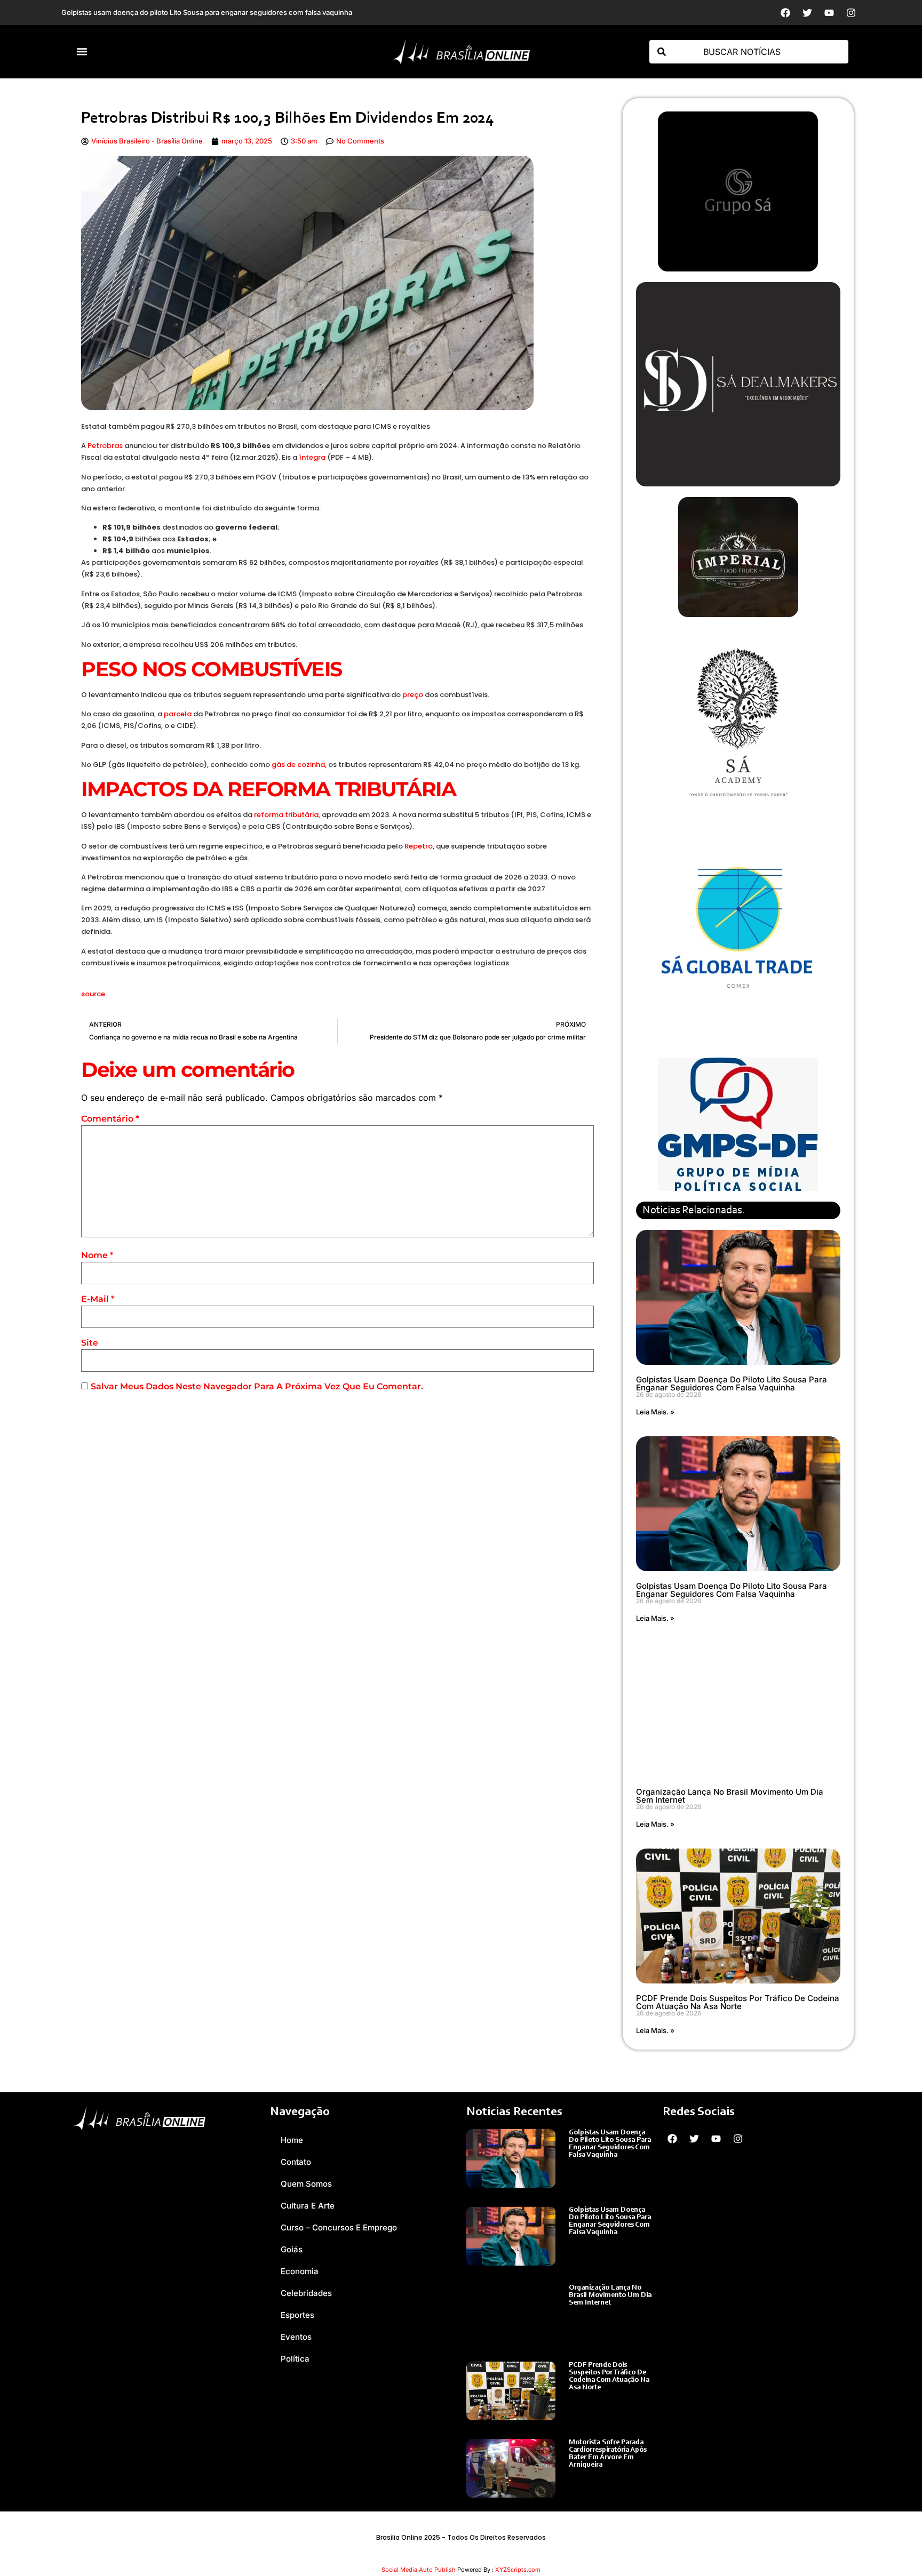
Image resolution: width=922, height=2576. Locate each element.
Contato (296, 2162)
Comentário (110, 1119)
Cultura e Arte (308, 2206)
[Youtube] (829, 13)
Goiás (292, 2249)
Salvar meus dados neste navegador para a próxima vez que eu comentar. (257, 1386)
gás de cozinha (298, 765)
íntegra (312, 457)
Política (295, 2359)
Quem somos (306, 2184)
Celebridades (306, 2293)
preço (413, 695)
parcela (178, 714)
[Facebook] (785, 13)
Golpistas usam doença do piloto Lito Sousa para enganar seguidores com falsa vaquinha (732, 1383)
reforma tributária (286, 815)
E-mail (98, 1299)
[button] (82, 52)
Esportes (297, 2315)
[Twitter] (807, 13)
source (93, 994)
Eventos (296, 2337)
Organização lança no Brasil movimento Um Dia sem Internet (730, 1796)
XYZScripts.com (518, 2570)
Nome (97, 1255)
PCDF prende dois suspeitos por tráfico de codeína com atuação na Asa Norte (738, 2002)
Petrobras (105, 446)
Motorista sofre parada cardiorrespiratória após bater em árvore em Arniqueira (608, 2454)
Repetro (419, 846)
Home (292, 2140)
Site (90, 1343)
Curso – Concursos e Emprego (339, 2227)
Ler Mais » (586, 2166)
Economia (300, 2271)
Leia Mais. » (655, 1412)
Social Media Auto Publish (419, 2570)
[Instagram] (851, 13)
